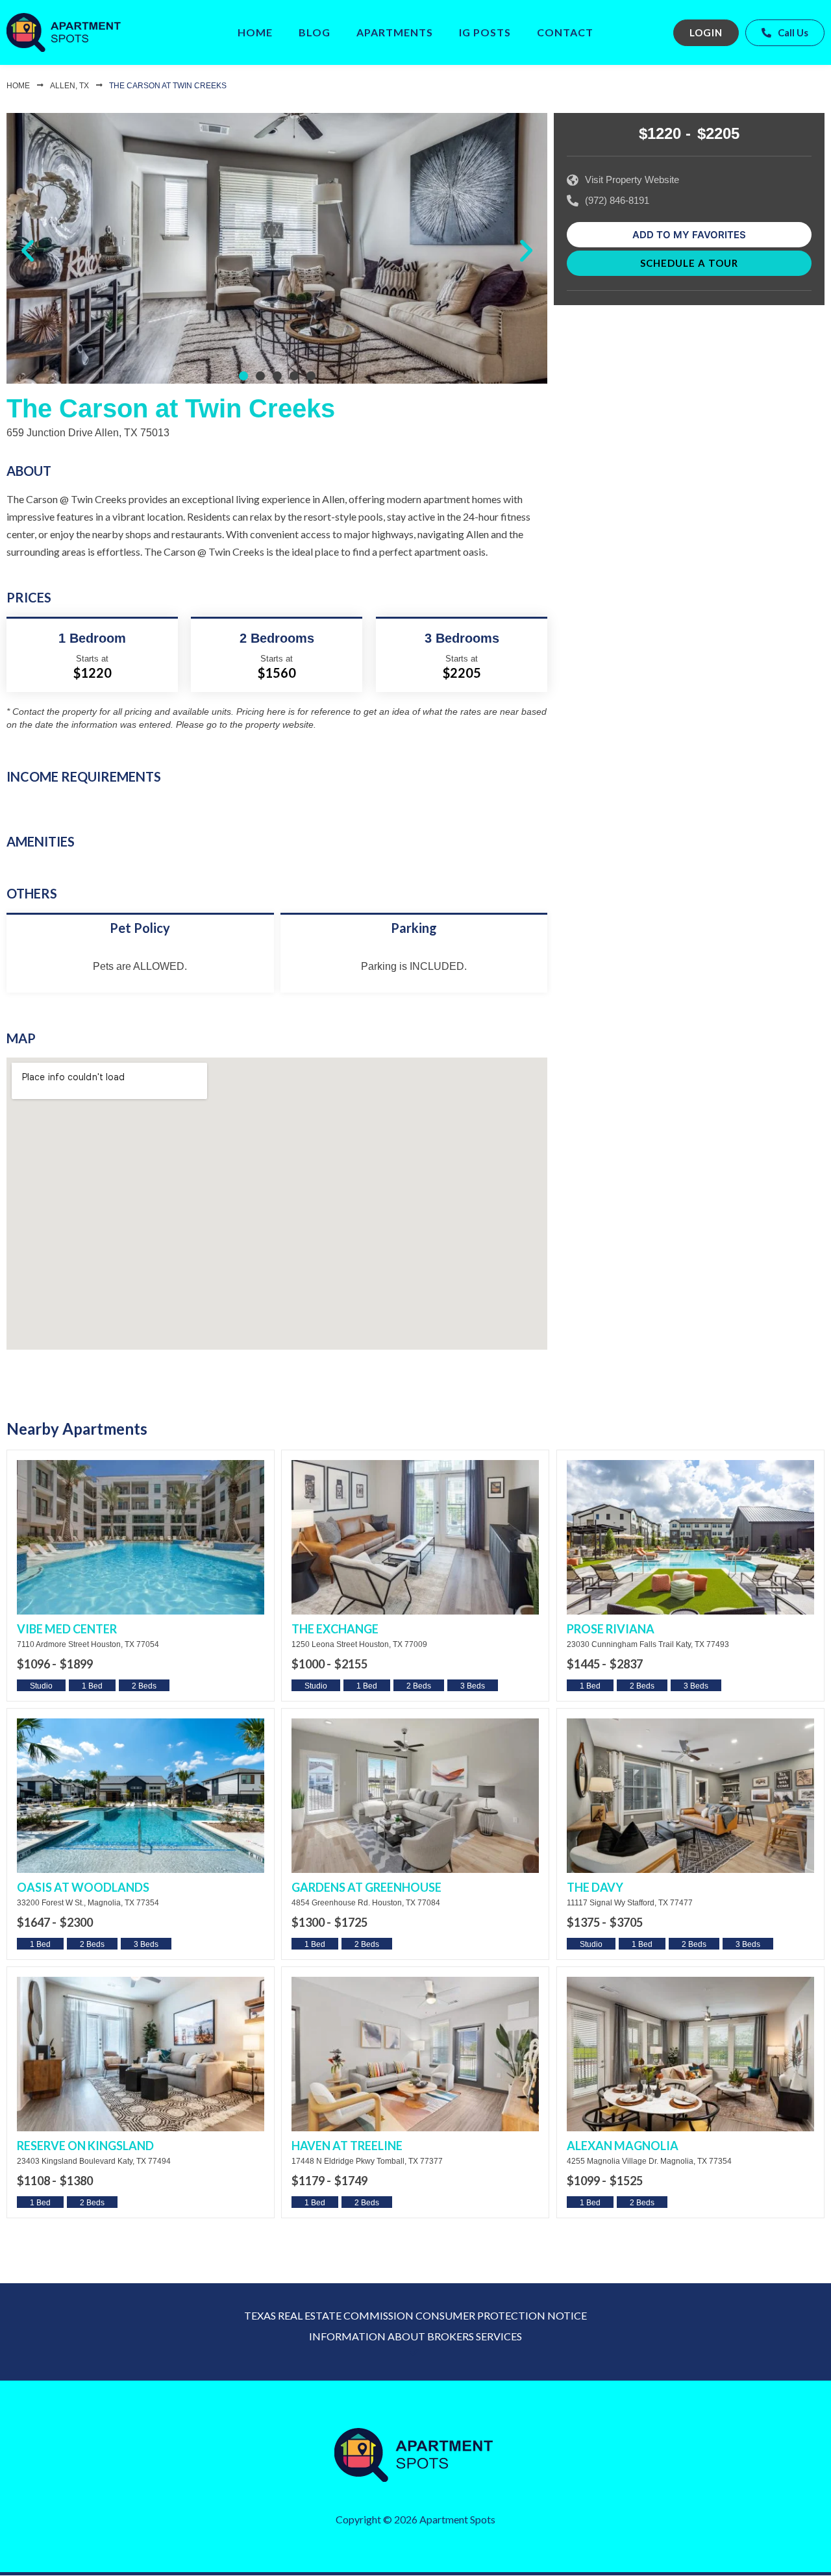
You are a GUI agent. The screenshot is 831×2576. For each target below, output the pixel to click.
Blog (315, 32)
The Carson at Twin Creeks (168, 86)
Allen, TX (69, 86)
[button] (28, 251)
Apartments (395, 32)
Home (255, 32)
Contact (565, 32)
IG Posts (485, 32)
